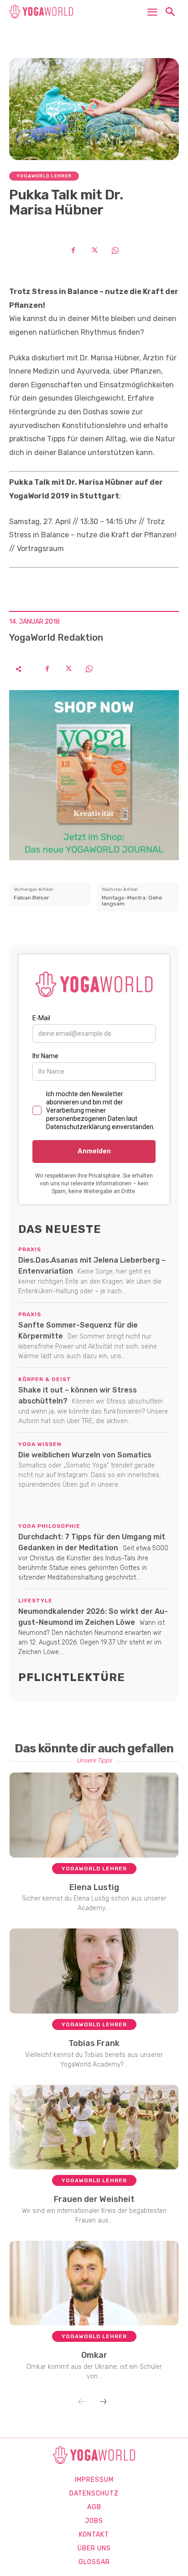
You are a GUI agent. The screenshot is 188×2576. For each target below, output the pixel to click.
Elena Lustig (94, 1887)
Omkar (94, 2355)
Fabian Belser (31, 898)
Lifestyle (35, 1601)
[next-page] (103, 2402)
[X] (94, 250)
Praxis (30, 1249)
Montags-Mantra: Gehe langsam (132, 901)
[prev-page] (82, 2402)
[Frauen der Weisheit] (94, 2127)
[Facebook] (73, 250)
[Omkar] (94, 2283)
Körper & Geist (45, 1379)
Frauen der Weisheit (94, 2199)
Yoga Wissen (40, 1444)
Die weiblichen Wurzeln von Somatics (85, 1455)
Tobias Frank (94, 2043)
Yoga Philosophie (49, 1526)
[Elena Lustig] (94, 1815)
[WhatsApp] (115, 250)
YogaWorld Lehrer (44, 176)
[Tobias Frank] (94, 1971)
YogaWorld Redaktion (56, 637)
